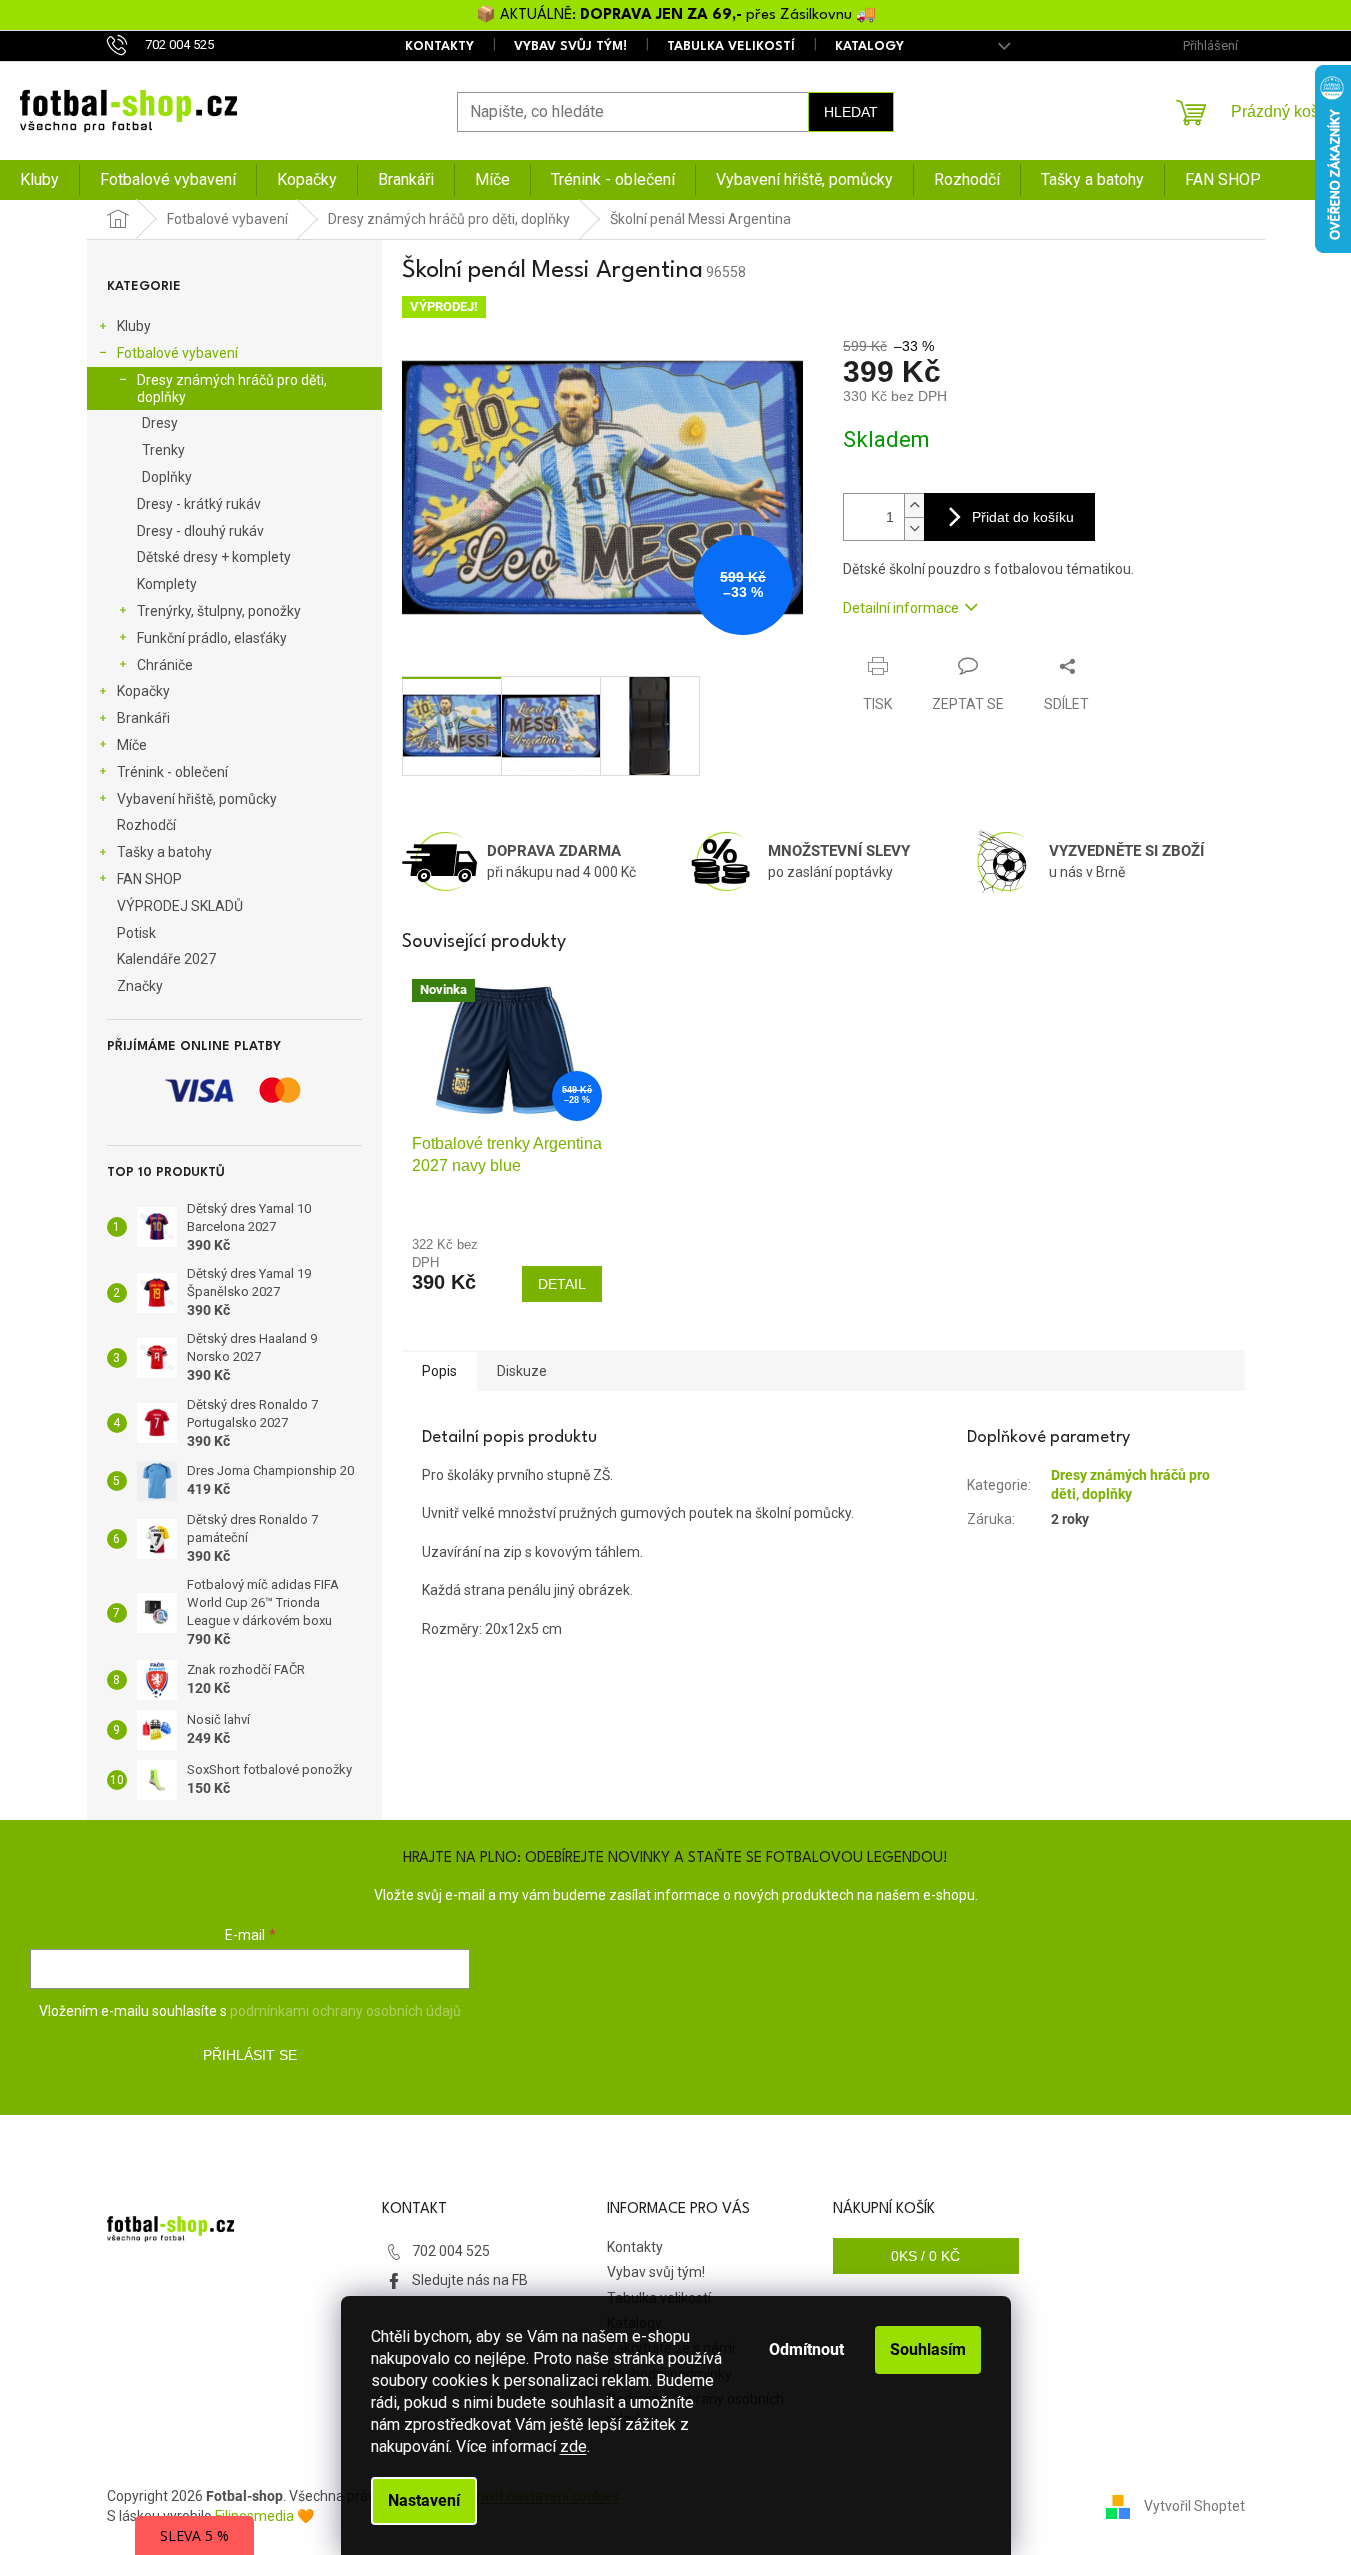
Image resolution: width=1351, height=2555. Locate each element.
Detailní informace (901, 608)
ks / (925, 2256)
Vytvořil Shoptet (1194, 2506)
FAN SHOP (149, 879)
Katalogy (869, 46)
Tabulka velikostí (731, 46)
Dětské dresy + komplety (214, 557)
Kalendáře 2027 (166, 959)
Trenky (163, 450)
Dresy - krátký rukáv (199, 504)
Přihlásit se (250, 2055)
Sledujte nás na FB (470, 2280)
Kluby (134, 326)
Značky (140, 986)
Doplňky (167, 477)
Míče (132, 745)
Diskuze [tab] (522, 1371)
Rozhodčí (146, 825)
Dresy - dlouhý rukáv (200, 531)
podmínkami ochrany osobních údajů (345, 2011)
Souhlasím (928, 2349)
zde (573, 2446)
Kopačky (143, 691)
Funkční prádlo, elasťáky (212, 638)
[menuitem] (39, 180)
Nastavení (424, 2500)
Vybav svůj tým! (570, 46)
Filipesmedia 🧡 (264, 2516)
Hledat (851, 112)
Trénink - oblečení (172, 772)
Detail (562, 1284)
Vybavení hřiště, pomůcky (197, 799)
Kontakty (439, 46)
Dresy (160, 423)
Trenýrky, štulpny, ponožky (219, 611)
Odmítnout (806, 2349)
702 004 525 (451, 2251)
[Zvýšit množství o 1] (914, 505)
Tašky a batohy (164, 852)
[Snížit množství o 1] (914, 528)
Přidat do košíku (1023, 517)
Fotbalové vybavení (177, 353)
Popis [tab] (439, 1371)
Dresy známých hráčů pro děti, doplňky (232, 388)
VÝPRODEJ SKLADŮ (180, 906)
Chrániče (165, 665)
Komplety (167, 584)
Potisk (136, 933)
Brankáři (143, 718)
